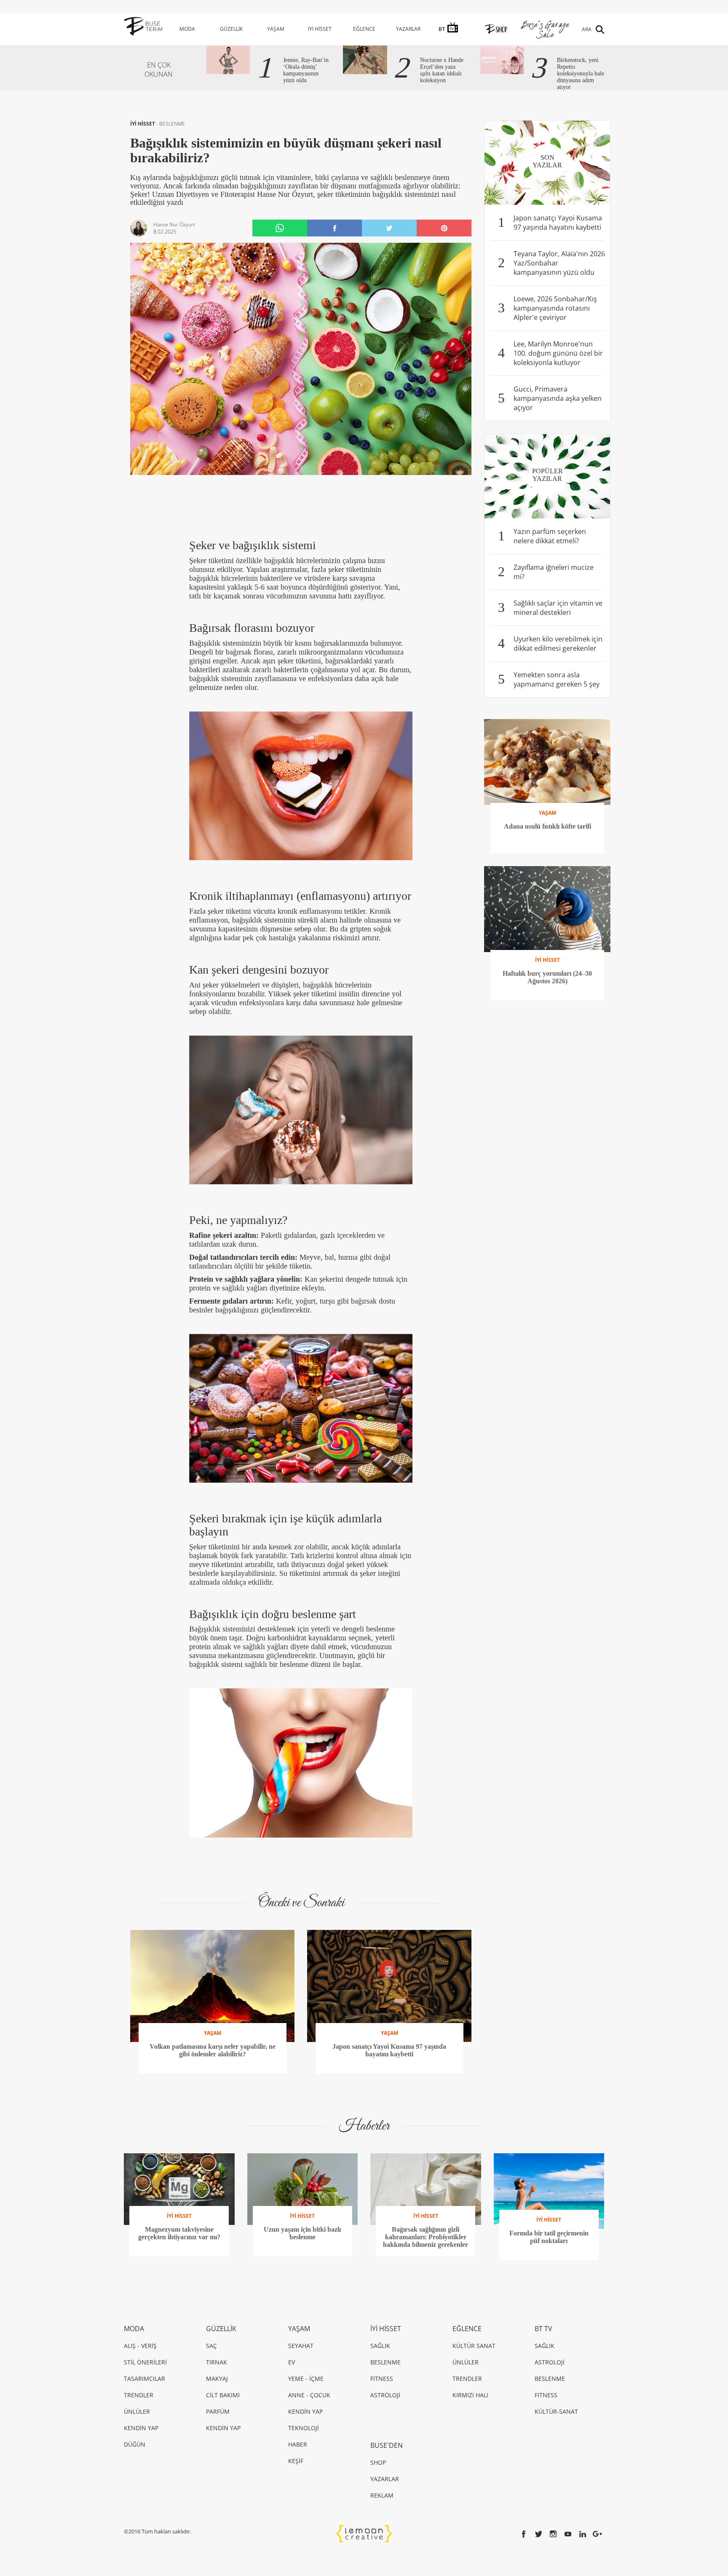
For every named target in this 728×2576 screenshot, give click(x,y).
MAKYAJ (217, 2379)
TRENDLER (139, 2395)
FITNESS (382, 2379)
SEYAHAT (301, 2346)
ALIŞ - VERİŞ (140, 2346)
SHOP (378, 2462)
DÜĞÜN (135, 2444)
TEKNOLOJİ (304, 2428)
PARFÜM (218, 2411)
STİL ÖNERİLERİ (145, 2362)
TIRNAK (217, 2362)
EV (292, 2362)
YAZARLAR (408, 29)
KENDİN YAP (141, 2428)
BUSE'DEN (387, 2445)
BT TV (543, 2329)
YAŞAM (276, 29)
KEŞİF (296, 2461)
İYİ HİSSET (320, 29)
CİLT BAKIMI (223, 2395)
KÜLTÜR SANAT (474, 2346)
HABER (298, 2444)
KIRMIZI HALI (470, 2395)
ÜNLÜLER (137, 2411)
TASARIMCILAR (145, 2379)
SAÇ (211, 2346)
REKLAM (382, 2495)
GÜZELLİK (231, 29)
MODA (187, 29)
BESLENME (172, 124)
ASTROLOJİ (385, 2395)
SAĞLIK (380, 2346)
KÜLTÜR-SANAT (556, 2411)
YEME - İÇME (306, 2379)
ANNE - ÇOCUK (309, 2395)
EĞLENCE (364, 29)
